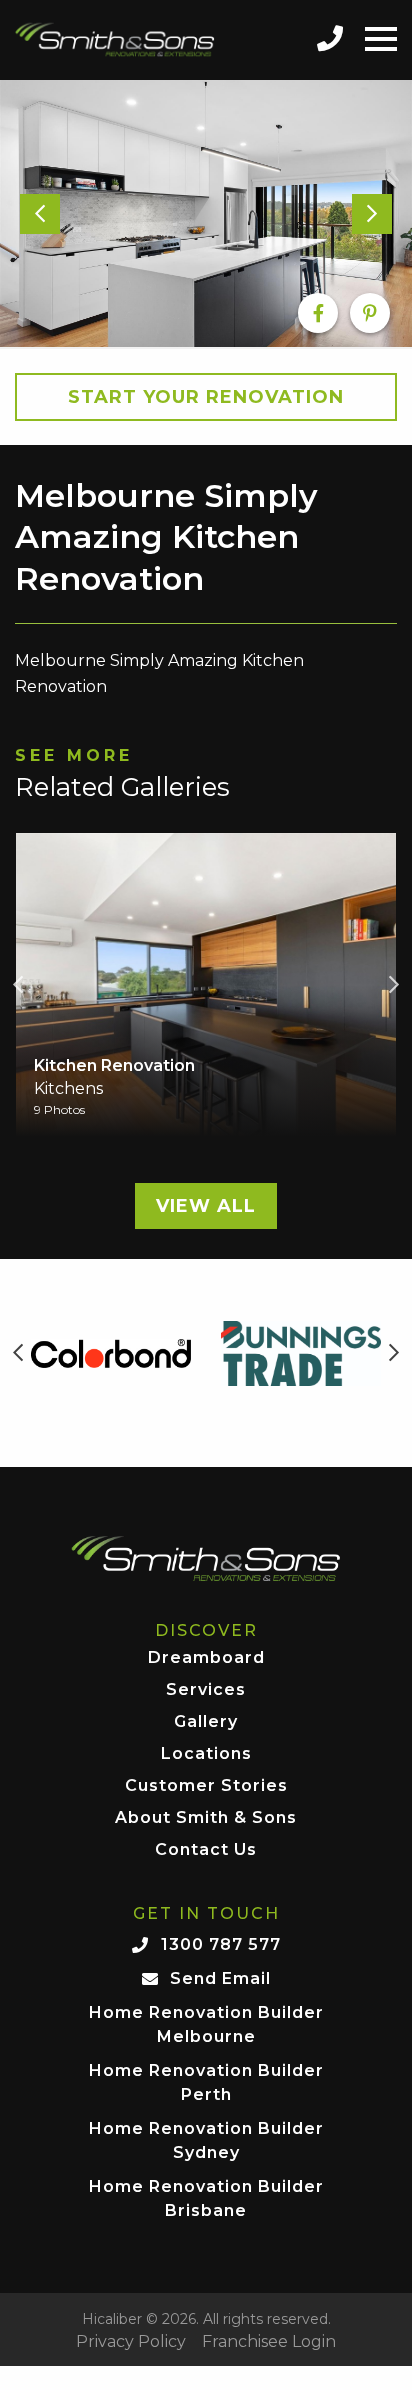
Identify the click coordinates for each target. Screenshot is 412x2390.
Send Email (220, 1978)
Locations (206, 1754)
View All (206, 1206)
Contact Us (206, 1850)
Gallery (206, 1722)
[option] (206, 214)
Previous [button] (18, 985)
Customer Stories (206, 1786)
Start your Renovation (206, 397)
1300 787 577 (221, 1944)
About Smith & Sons (206, 1818)
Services (206, 1690)
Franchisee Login (269, 2342)
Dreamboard (206, 1658)
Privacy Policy (131, 2342)
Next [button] (394, 985)
